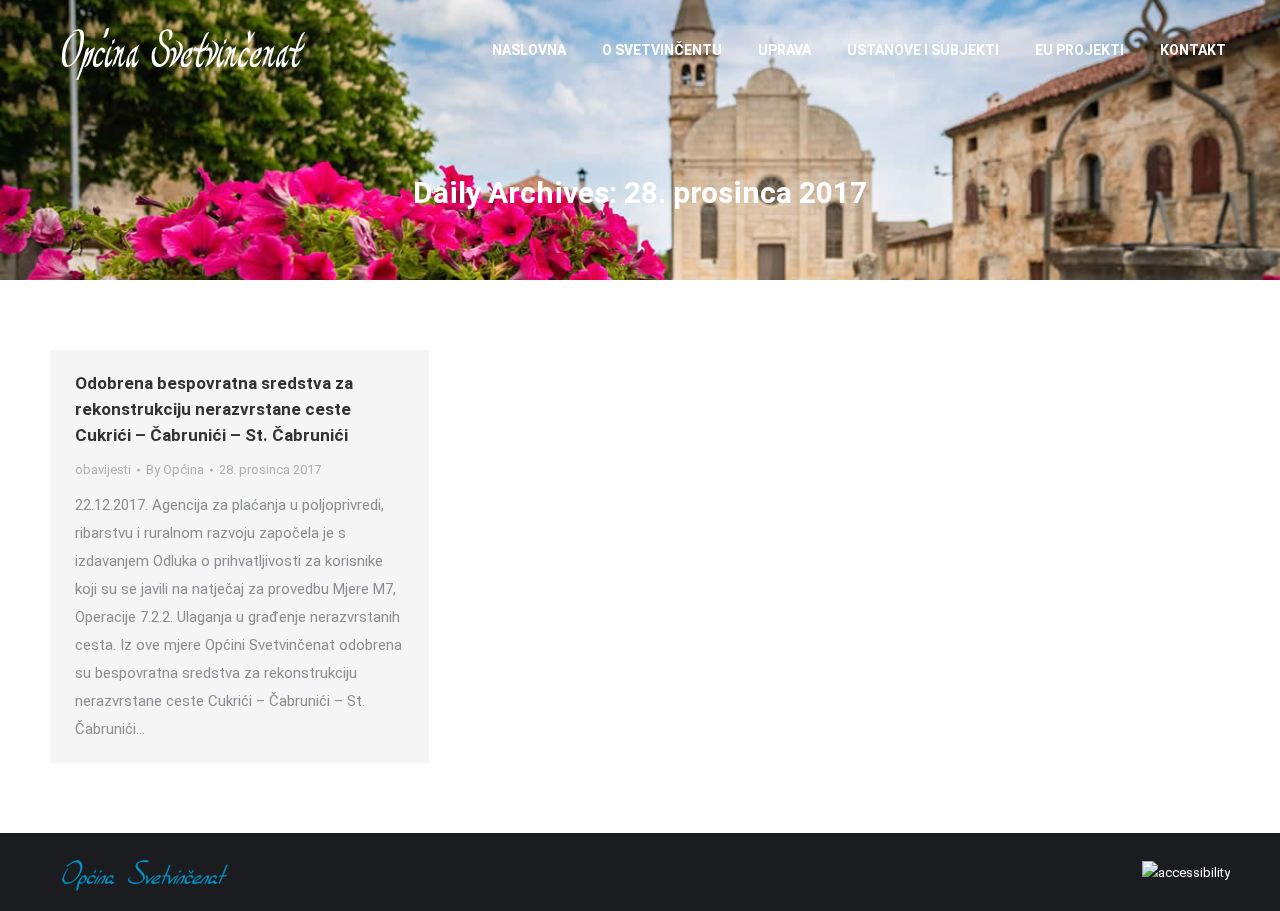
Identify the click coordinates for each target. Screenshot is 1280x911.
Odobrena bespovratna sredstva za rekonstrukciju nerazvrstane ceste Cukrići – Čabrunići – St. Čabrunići (214, 409)
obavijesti (103, 469)
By (175, 469)
